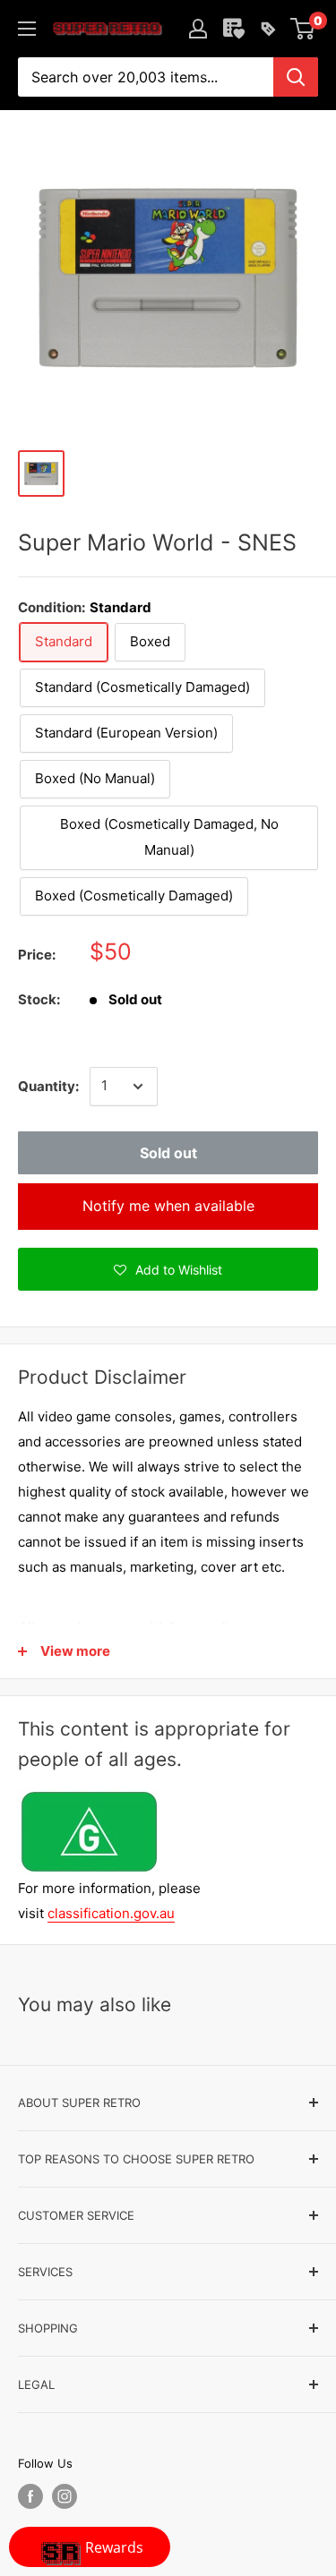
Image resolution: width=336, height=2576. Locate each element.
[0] (303, 29)
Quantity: (48, 1086)
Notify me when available (168, 1206)
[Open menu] (27, 29)
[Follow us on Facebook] (30, 2496)
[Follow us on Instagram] (65, 2496)
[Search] (296, 77)
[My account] (198, 29)
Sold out (168, 1153)
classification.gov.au (111, 1913)
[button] (168, 1269)
